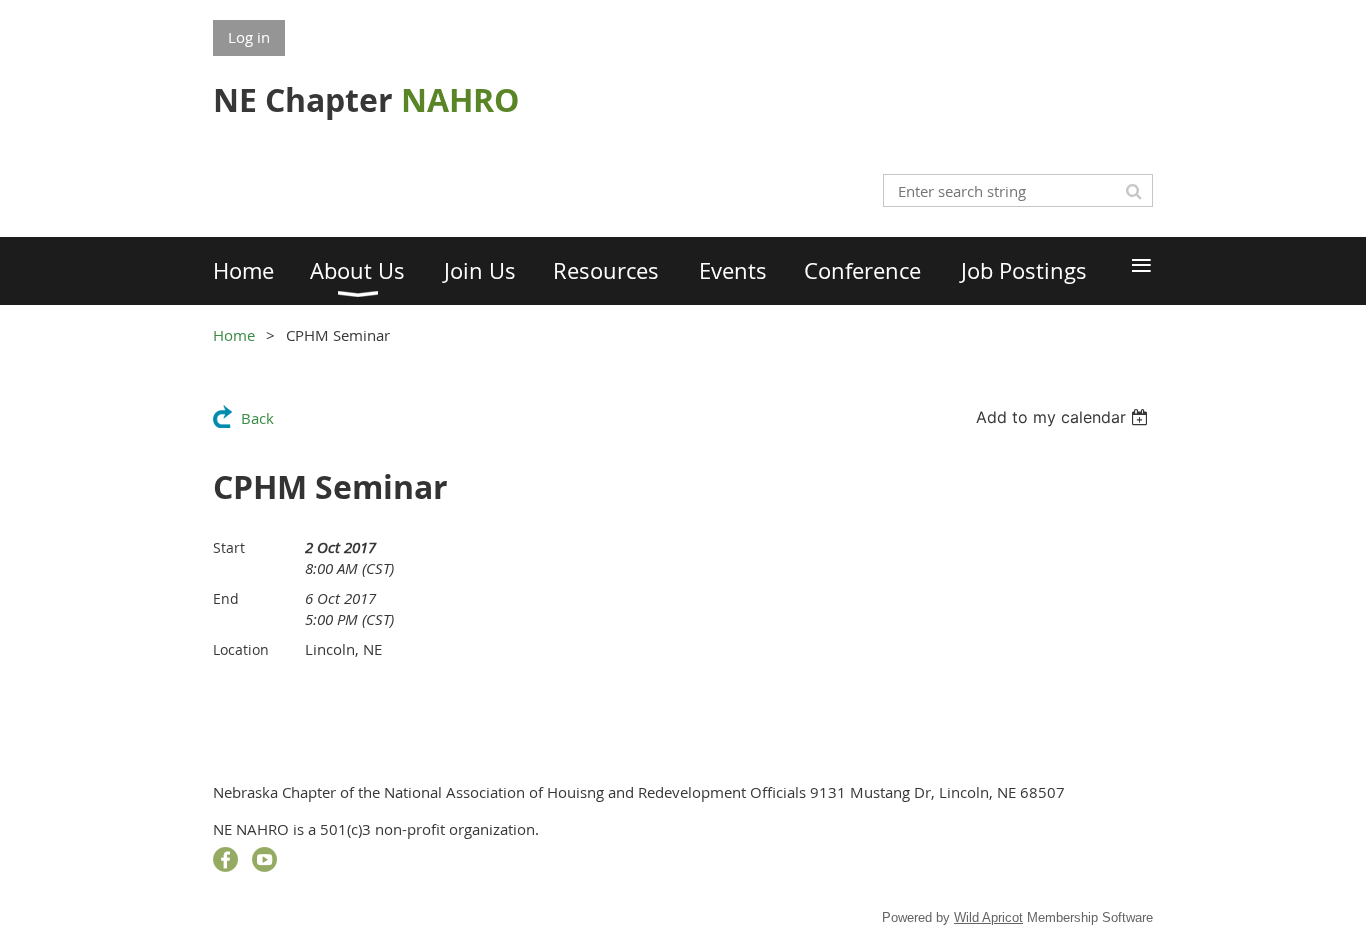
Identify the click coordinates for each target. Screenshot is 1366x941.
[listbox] (1064, 417)
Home (234, 335)
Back (257, 418)
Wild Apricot (988, 917)
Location (241, 649)
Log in (249, 37)
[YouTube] (264, 859)
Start (229, 547)
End (226, 598)
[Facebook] (225, 859)
